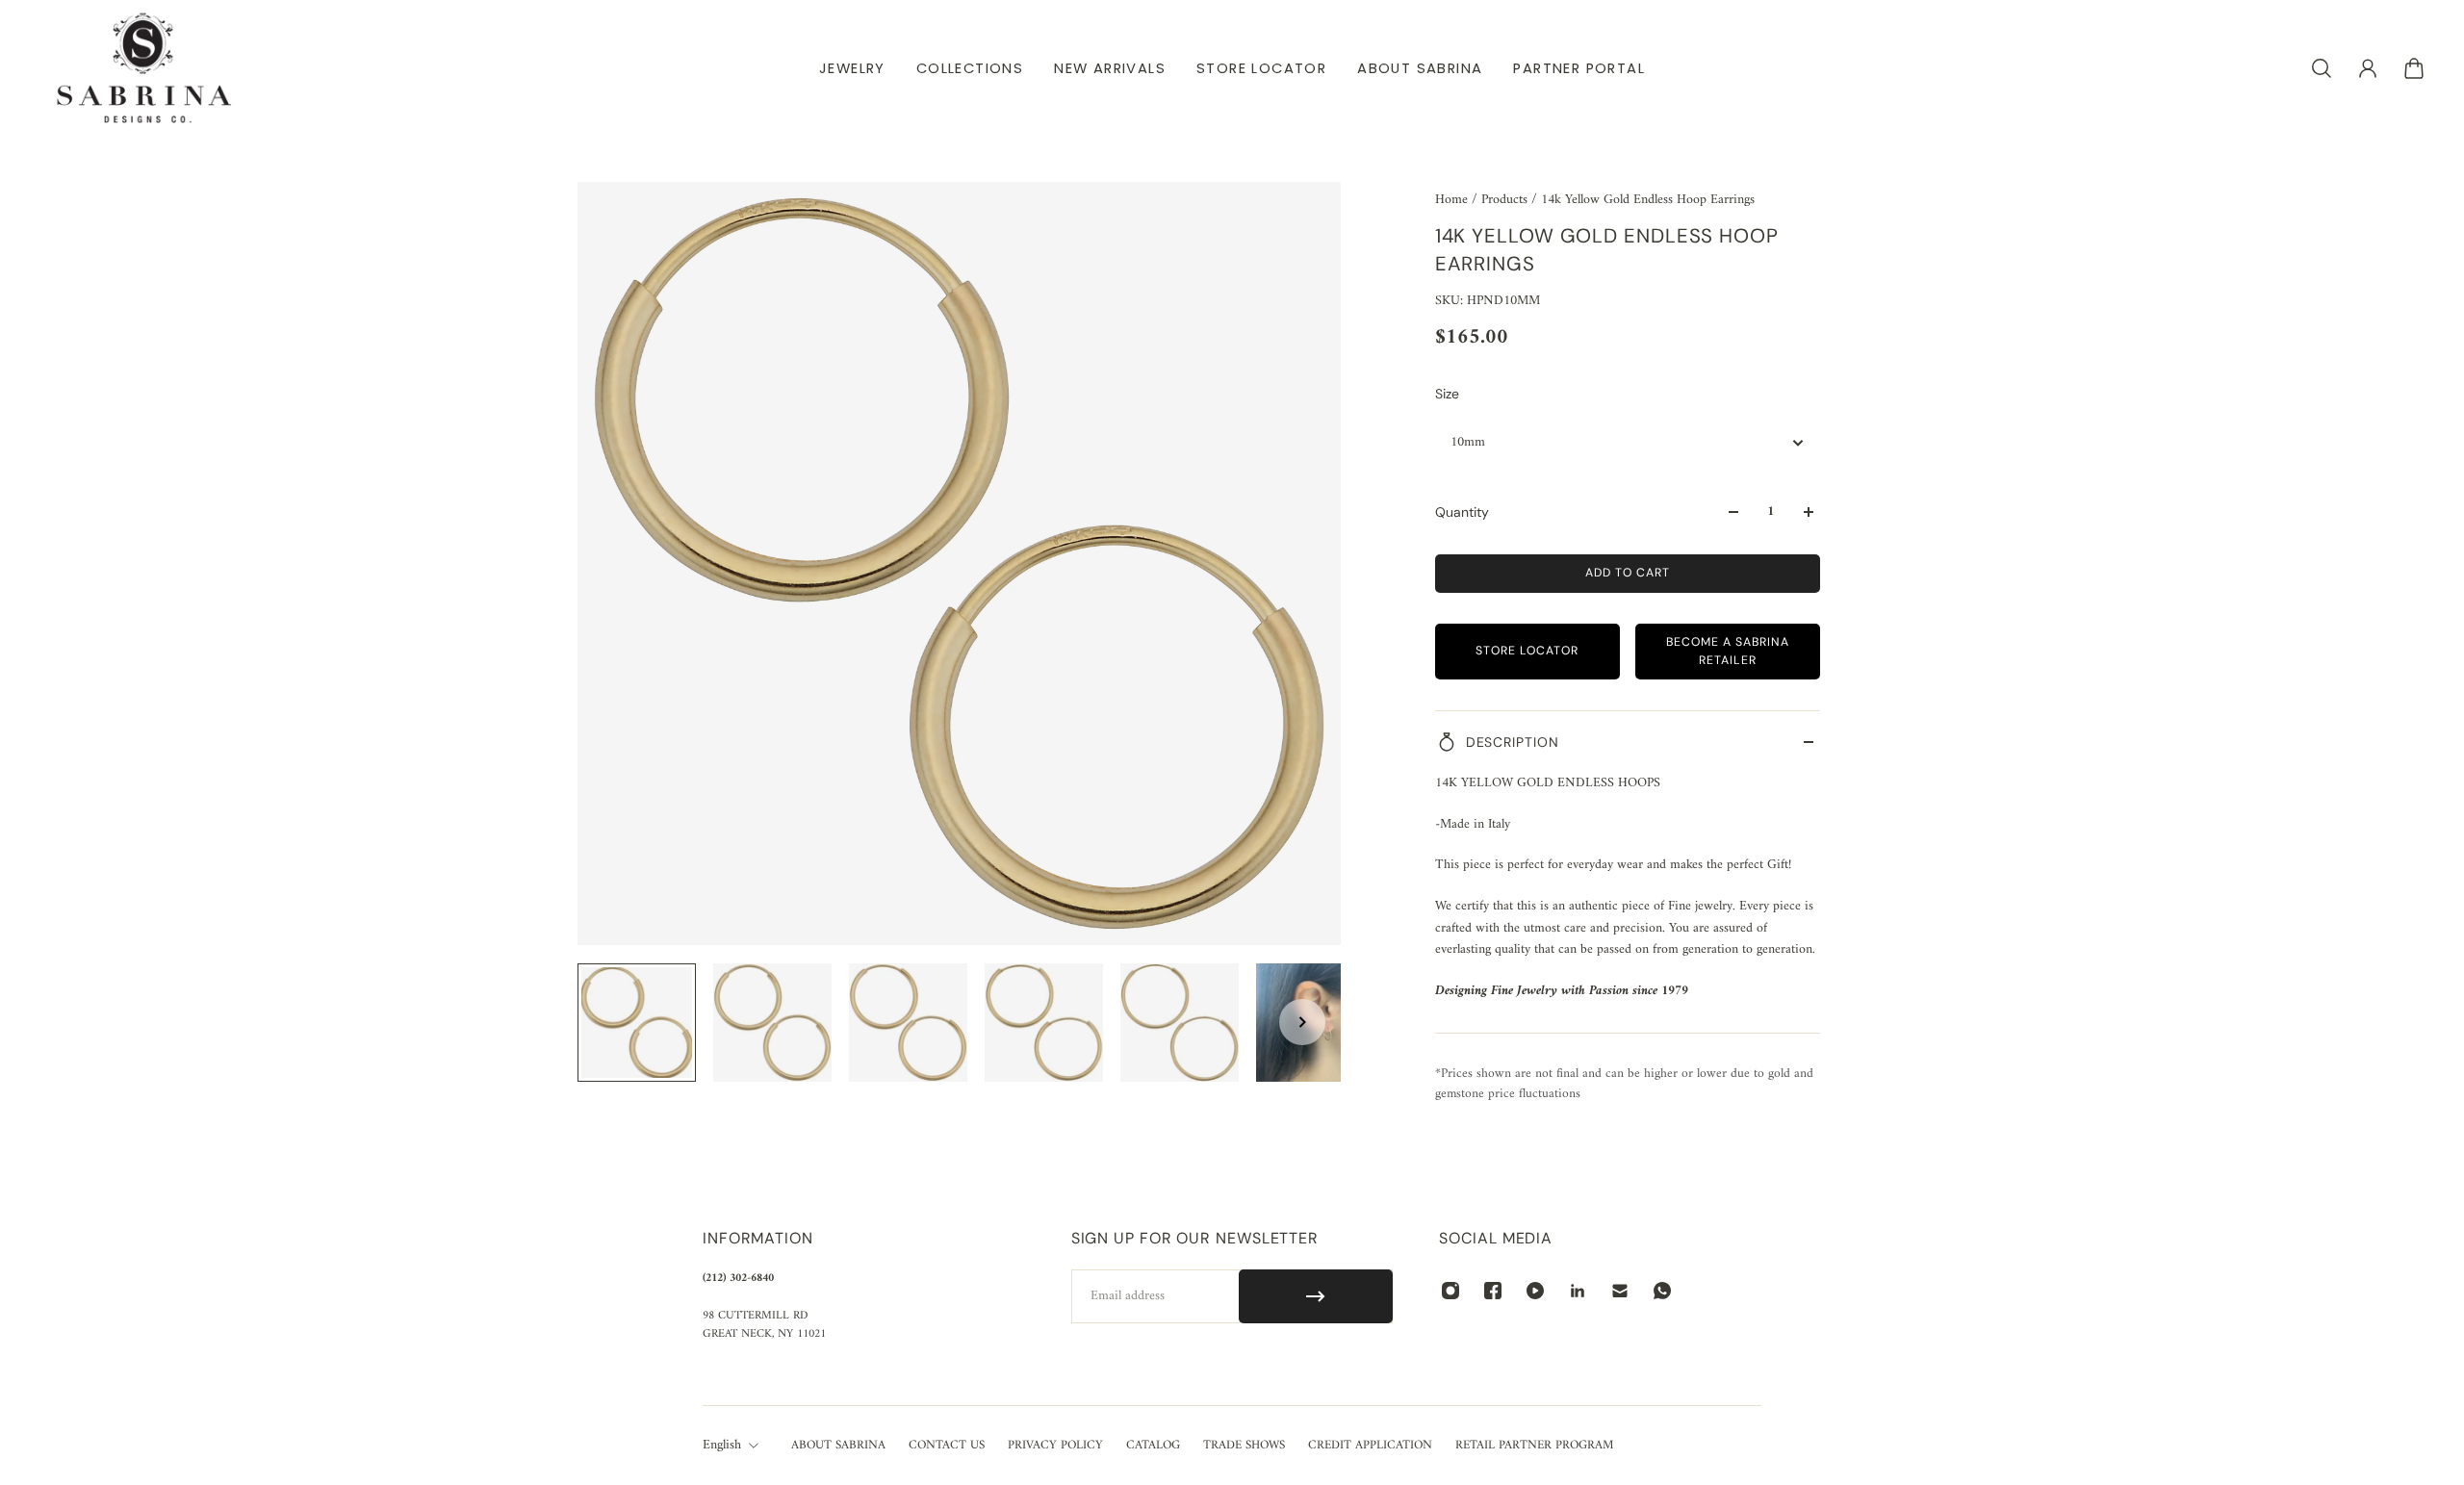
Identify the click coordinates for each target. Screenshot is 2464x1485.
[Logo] (144, 68)
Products (1506, 200)
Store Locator (1527, 651)
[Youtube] (1535, 1291)
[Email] (1620, 1291)
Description (1513, 742)
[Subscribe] (1316, 1296)
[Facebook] (1493, 1291)
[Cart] (2414, 68)
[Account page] (2368, 68)
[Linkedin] (1578, 1291)
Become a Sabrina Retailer (1728, 651)
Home (1453, 200)
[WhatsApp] (1662, 1291)
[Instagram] (1450, 1291)
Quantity (1462, 512)
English (722, 1446)
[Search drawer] (2322, 68)
